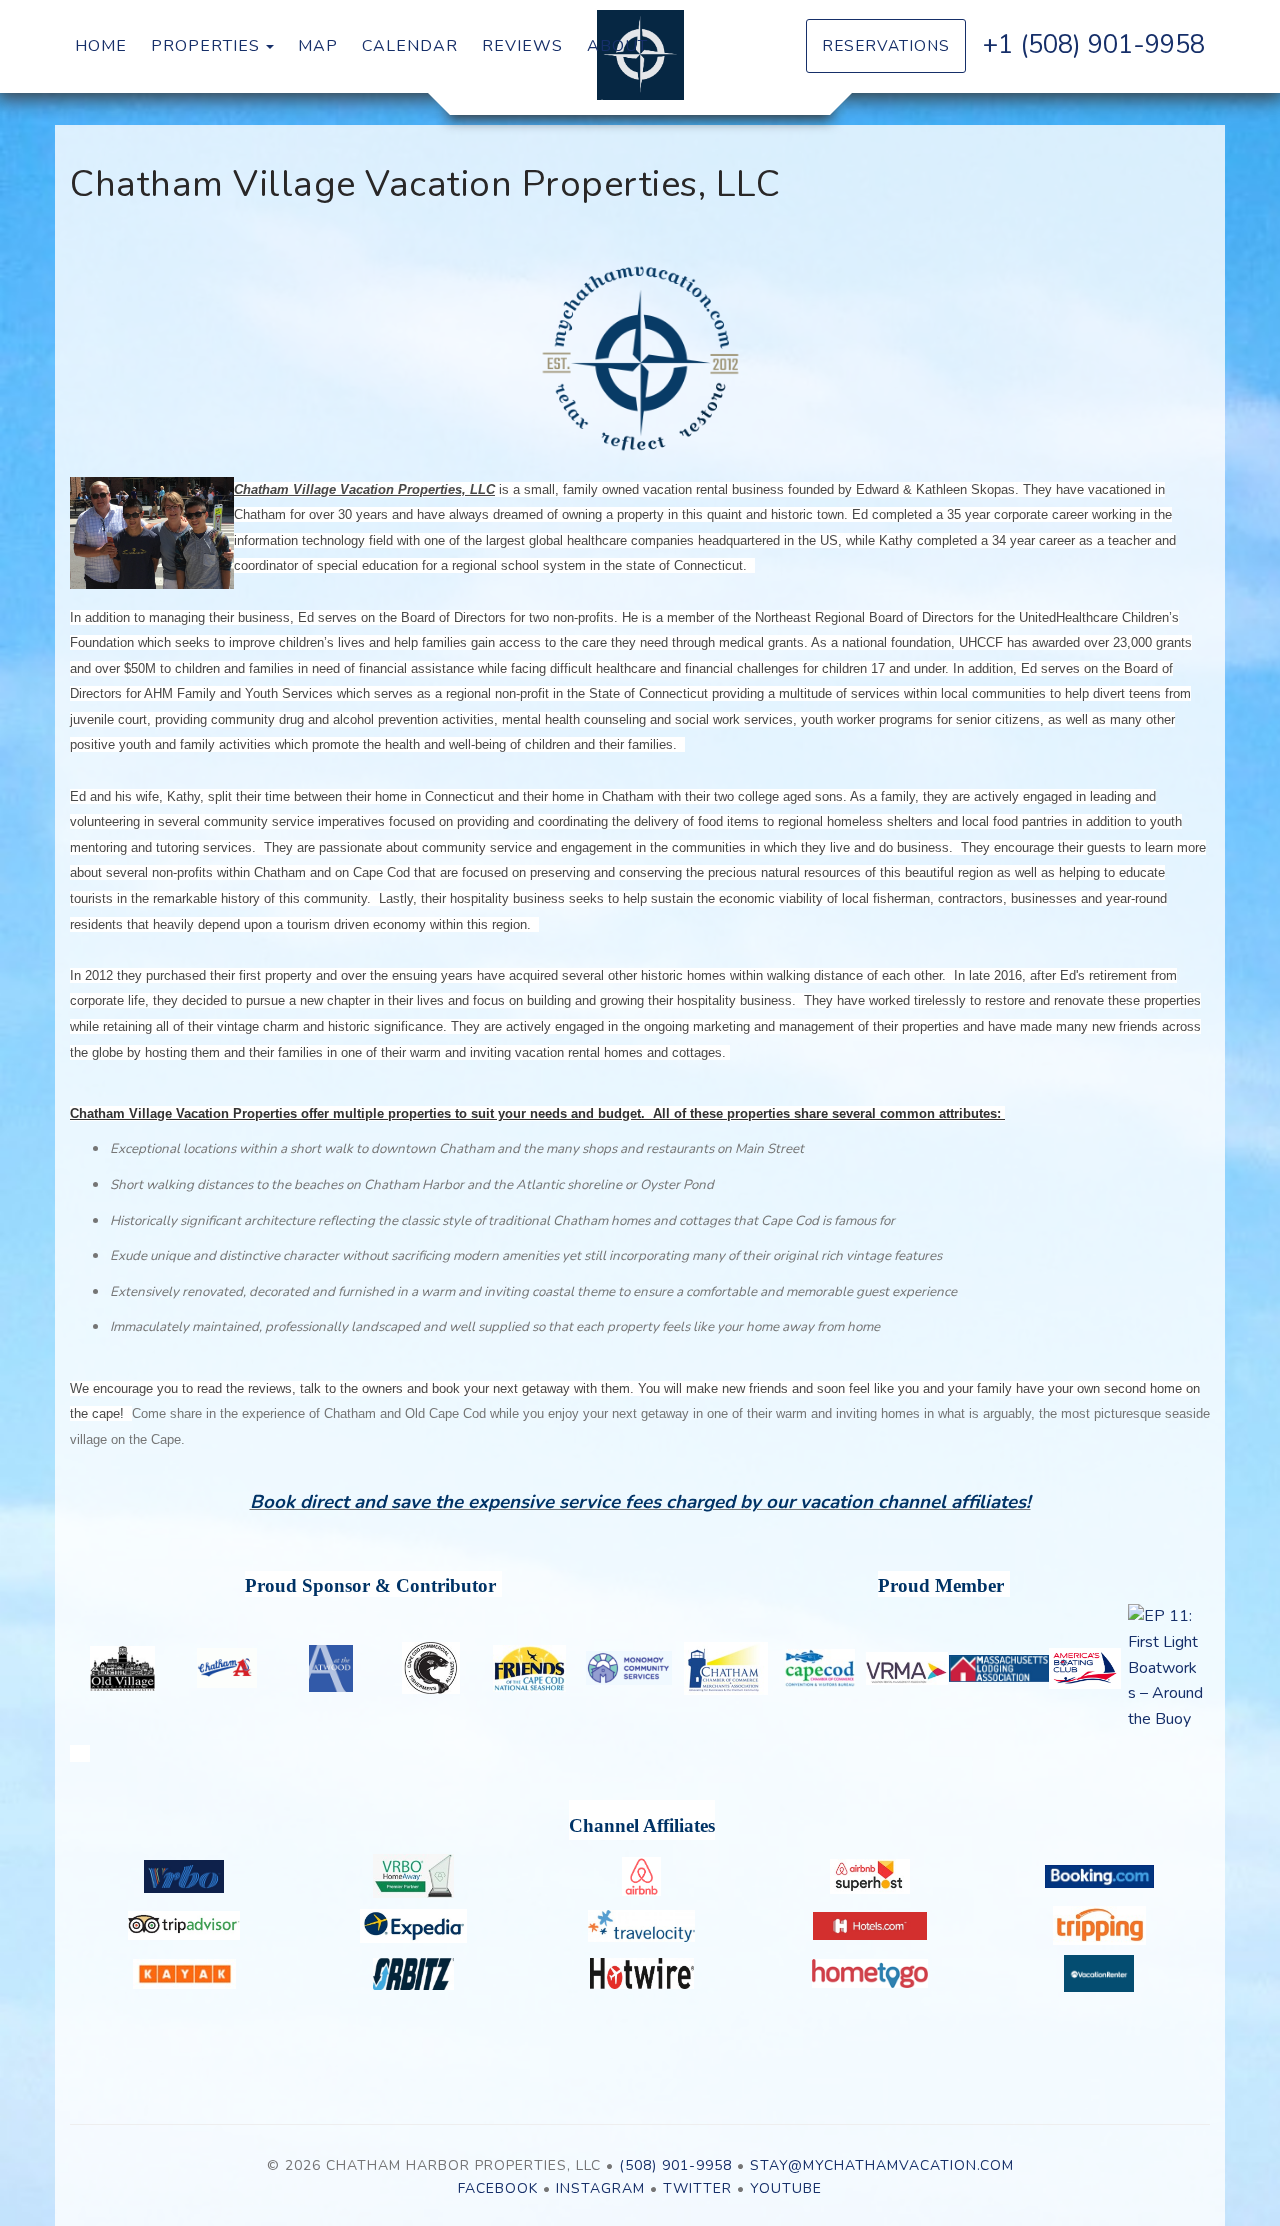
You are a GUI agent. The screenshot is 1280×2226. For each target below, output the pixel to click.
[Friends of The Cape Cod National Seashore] (530, 1668)
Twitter (697, 2188)
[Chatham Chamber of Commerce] (726, 1668)
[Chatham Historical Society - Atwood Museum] (330, 1668)
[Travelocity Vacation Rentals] (641, 1926)
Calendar (410, 46)
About (617, 46)
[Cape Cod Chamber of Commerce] (820, 1668)
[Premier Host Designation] (413, 1876)
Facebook (498, 2188)
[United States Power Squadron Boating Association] (1085, 1668)
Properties (205, 46)
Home (101, 46)
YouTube (786, 2188)
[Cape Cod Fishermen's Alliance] (431, 1668)
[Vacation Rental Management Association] (907, 1668)
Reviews (522, 46)
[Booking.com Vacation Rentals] (1099, 1876)
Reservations (886, 45)
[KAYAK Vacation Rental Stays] (184, 1974)
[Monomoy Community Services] (629, 1668)
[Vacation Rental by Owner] (184, 1876)
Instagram (600, 2188)
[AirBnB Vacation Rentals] (641, 1876)
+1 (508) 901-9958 (1094, 44)
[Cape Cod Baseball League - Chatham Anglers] (227, 1668)
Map (318, 46)
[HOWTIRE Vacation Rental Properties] (641, 1973)
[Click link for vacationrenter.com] (1099, 1973)
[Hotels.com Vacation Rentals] (870, 1926)
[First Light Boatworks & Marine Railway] (1166, 1668)
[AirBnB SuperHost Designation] (870, 1876)
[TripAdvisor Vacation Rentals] (184, 1925)
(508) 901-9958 (675, 2165)
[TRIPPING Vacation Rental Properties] (1099, 1925)
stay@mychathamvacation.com (882, 2165)
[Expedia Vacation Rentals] (413, 1926)
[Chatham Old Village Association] (123, 1668)
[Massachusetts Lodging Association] (999, 1668)
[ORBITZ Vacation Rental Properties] (413, 1974)
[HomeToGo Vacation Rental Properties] (870, 1973)
